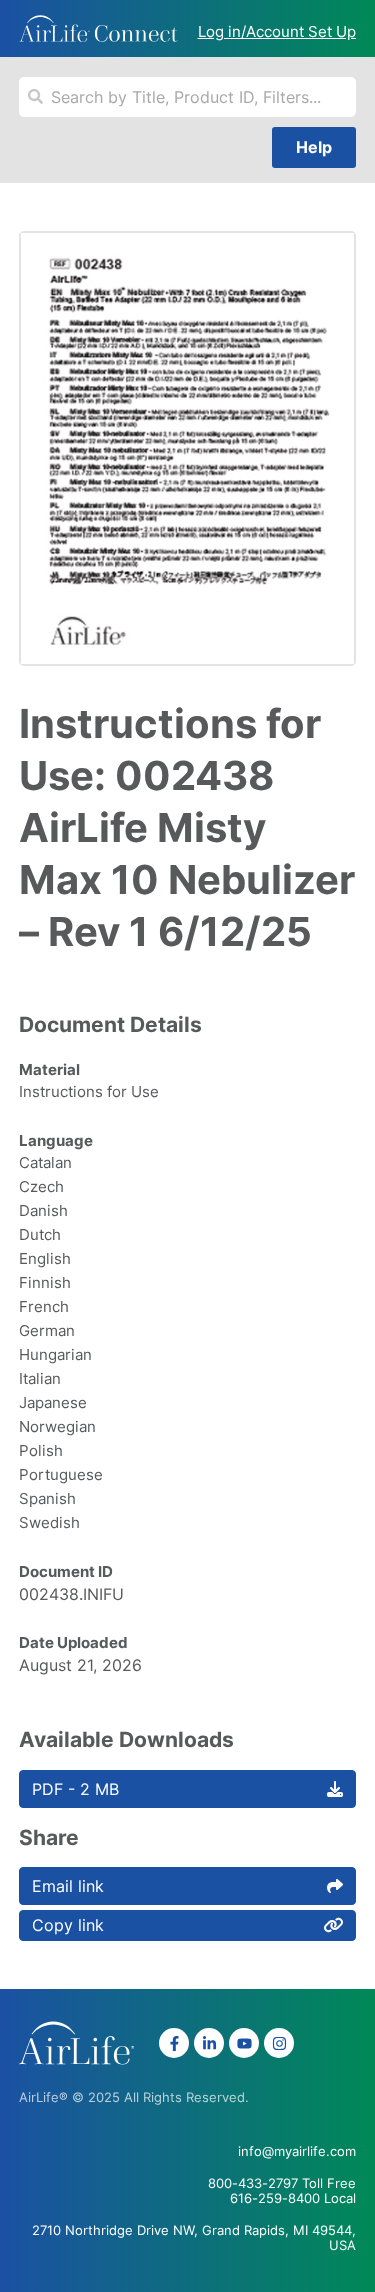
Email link (68, 1886)
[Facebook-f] (174, 2043)
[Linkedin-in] (209, 2043)
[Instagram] (279, 2043)
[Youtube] (244, 2043)
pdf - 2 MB (75, 1789)
